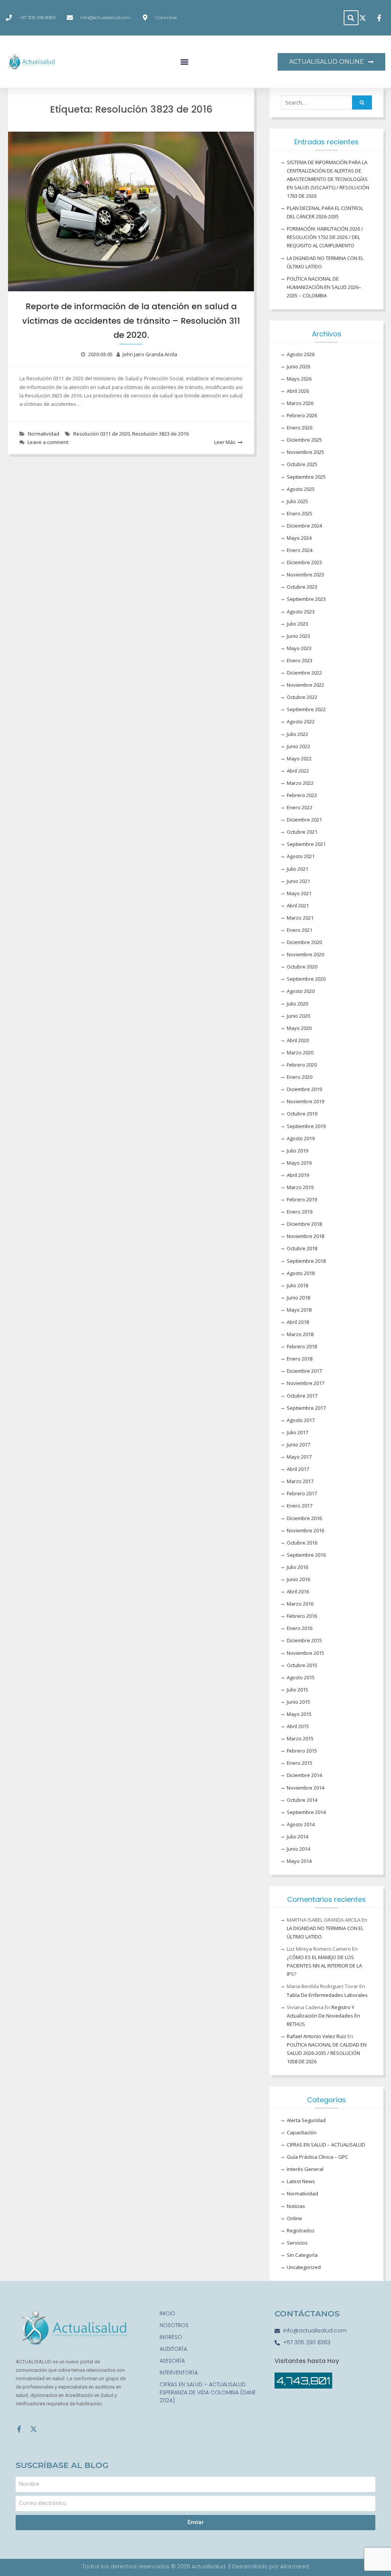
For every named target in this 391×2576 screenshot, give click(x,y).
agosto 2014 (301, 1824)
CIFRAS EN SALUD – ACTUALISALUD (326, 2145)
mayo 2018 (299, 1310)
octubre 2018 (302, 1248)
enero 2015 (300, 1763)
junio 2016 (298, 1579)
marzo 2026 (300, 403)
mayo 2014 (299, 1861)
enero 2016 (300, 1628)
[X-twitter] (34, 2429)
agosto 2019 (301, 1138)
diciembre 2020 (304, 942)
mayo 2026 (299, 379)
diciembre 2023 (304, 562)
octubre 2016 (302, 1543)
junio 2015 (298, 1702)
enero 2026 (300, 428)
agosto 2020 (301, 991)
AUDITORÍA (173, 2349)
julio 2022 (297, 734)
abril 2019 (298, 1175)
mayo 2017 (299, 1457)
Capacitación (302, 2132)
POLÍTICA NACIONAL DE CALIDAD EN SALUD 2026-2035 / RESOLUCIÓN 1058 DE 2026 (327, 2053)
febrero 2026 (302, 415)
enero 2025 (300, 513)
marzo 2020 (300, 1052)
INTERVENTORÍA (179, 2373)
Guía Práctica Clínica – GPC (317, 2157)
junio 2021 (298, 881)
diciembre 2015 (304, 1640)
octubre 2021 (302, 832)
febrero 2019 (302, 1199)
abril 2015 (298, 1726)
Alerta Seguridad (306, 2120)
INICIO (167, 2313)
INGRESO (171, 2337)
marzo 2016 (300, 1604)
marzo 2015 (300, 1738)
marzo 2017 (300, 1481)
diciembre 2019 (304, 1089)
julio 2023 (297, 624)
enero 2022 (300, 807)
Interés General (305, 2169)
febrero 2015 (302, 1751)
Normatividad (44, 434)
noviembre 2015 (305, 1653)
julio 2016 (297, 1567)
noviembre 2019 (305, 1101)
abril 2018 (298, 1322)
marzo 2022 (300, 783)
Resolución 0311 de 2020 (102, 434)
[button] (351, 18)
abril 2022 (298, 771)
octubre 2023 (302, 587)
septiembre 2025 (306, 477)
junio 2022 (298, 746)
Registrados (301, 2231)
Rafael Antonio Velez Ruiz (317, 2036)
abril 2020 (298, 1040)
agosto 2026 (301, 354)
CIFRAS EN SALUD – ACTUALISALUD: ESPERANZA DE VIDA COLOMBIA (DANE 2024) (208, 2392)
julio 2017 (297, 1432)
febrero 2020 (302, 1065)
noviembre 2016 (305, 1530)
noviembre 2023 (305, 575)
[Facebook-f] (19, 2429)
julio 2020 (297, 1004)
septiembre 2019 (306, 1126)
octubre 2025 (302, 464)
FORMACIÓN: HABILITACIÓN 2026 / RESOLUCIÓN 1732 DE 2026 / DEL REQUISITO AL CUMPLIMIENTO (325, 237)
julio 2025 (297, 501)
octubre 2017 (302, 1396)
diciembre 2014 (304, 1775)
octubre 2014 (302, 1800)
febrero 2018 (302, 1346)
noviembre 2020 (305, 954)
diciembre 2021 (304, 820)
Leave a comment (48, 442)
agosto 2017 (301, 1420)
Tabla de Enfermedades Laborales (327, 1995)
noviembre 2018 (305, 1236)
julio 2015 (297, 1690)
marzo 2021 (300, 918)
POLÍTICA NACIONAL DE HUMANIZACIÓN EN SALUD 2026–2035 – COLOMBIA (324, 287)
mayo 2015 (299, 1714)
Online (294, 2218)
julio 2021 (297, 869)
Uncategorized (304, 2267)
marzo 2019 (300, 1187)
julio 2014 (297, 1837)
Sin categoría (302, 2255)
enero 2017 (300, 1506)
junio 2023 (298, 636)
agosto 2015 (301, 1677)
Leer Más (225, 442)
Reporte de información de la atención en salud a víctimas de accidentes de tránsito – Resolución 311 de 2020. (131, 321)
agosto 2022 (301, 721)
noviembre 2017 (305, 1383)
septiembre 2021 (306, 844)
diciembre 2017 (304, 1371)
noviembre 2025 (305, 452)
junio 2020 (298, 1016)
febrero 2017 (302, 1493)
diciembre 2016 (304, 1518)
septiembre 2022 (306, 709)
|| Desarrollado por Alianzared (269, 2566)
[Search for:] (326, 103)
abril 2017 (298, 1469)
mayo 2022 (299, 759)
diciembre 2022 (304, 673)
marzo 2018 (300, 1334)
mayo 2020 (299, 1028)
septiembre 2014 (306, 1812)
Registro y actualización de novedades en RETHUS (323, 2016)
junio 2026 (298, 366)
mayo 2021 (299, 893)
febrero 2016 (302, 1616)
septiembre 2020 (306, 979)
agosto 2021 (301, 856)
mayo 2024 (299, 538)
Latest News (301, 2181)
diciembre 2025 (304, 440)
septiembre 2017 (306, 1408)
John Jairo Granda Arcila (150, 354)
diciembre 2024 (304, 526)
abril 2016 (298, 1591)
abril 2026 (298, 391)
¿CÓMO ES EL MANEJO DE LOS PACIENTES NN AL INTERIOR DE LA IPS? (324, 1966)
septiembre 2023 (306, 599)
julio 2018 (297, 1285)
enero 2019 (300, 1212)
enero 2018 (300, 1359)
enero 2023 (300, 660)
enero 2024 (300, 550)
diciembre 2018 (304, 1224)
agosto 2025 (301, 489)
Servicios (297, 2243)
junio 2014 (298, 1849)
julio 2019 (297, 1151)
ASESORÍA (172, 2361)
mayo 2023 (299, 648)
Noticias (296, 2206)
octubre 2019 (302, 1114)
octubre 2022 (302, 697)
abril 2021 (298, 905)
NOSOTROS (174, 2325)
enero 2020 (300, 1077)
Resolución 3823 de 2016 (160, 434)
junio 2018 (298, 1298)
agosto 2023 (301, 612)
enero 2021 (300, 930)
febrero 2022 (302, 795)
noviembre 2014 (305, 1788)
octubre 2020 (302, 967)
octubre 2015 (302, 1665)
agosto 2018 (301, 1273)
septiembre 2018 (306, 1261)
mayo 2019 (299, 1163)
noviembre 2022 (305, 685)
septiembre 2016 (306, 1555)
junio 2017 (298, 1445)
